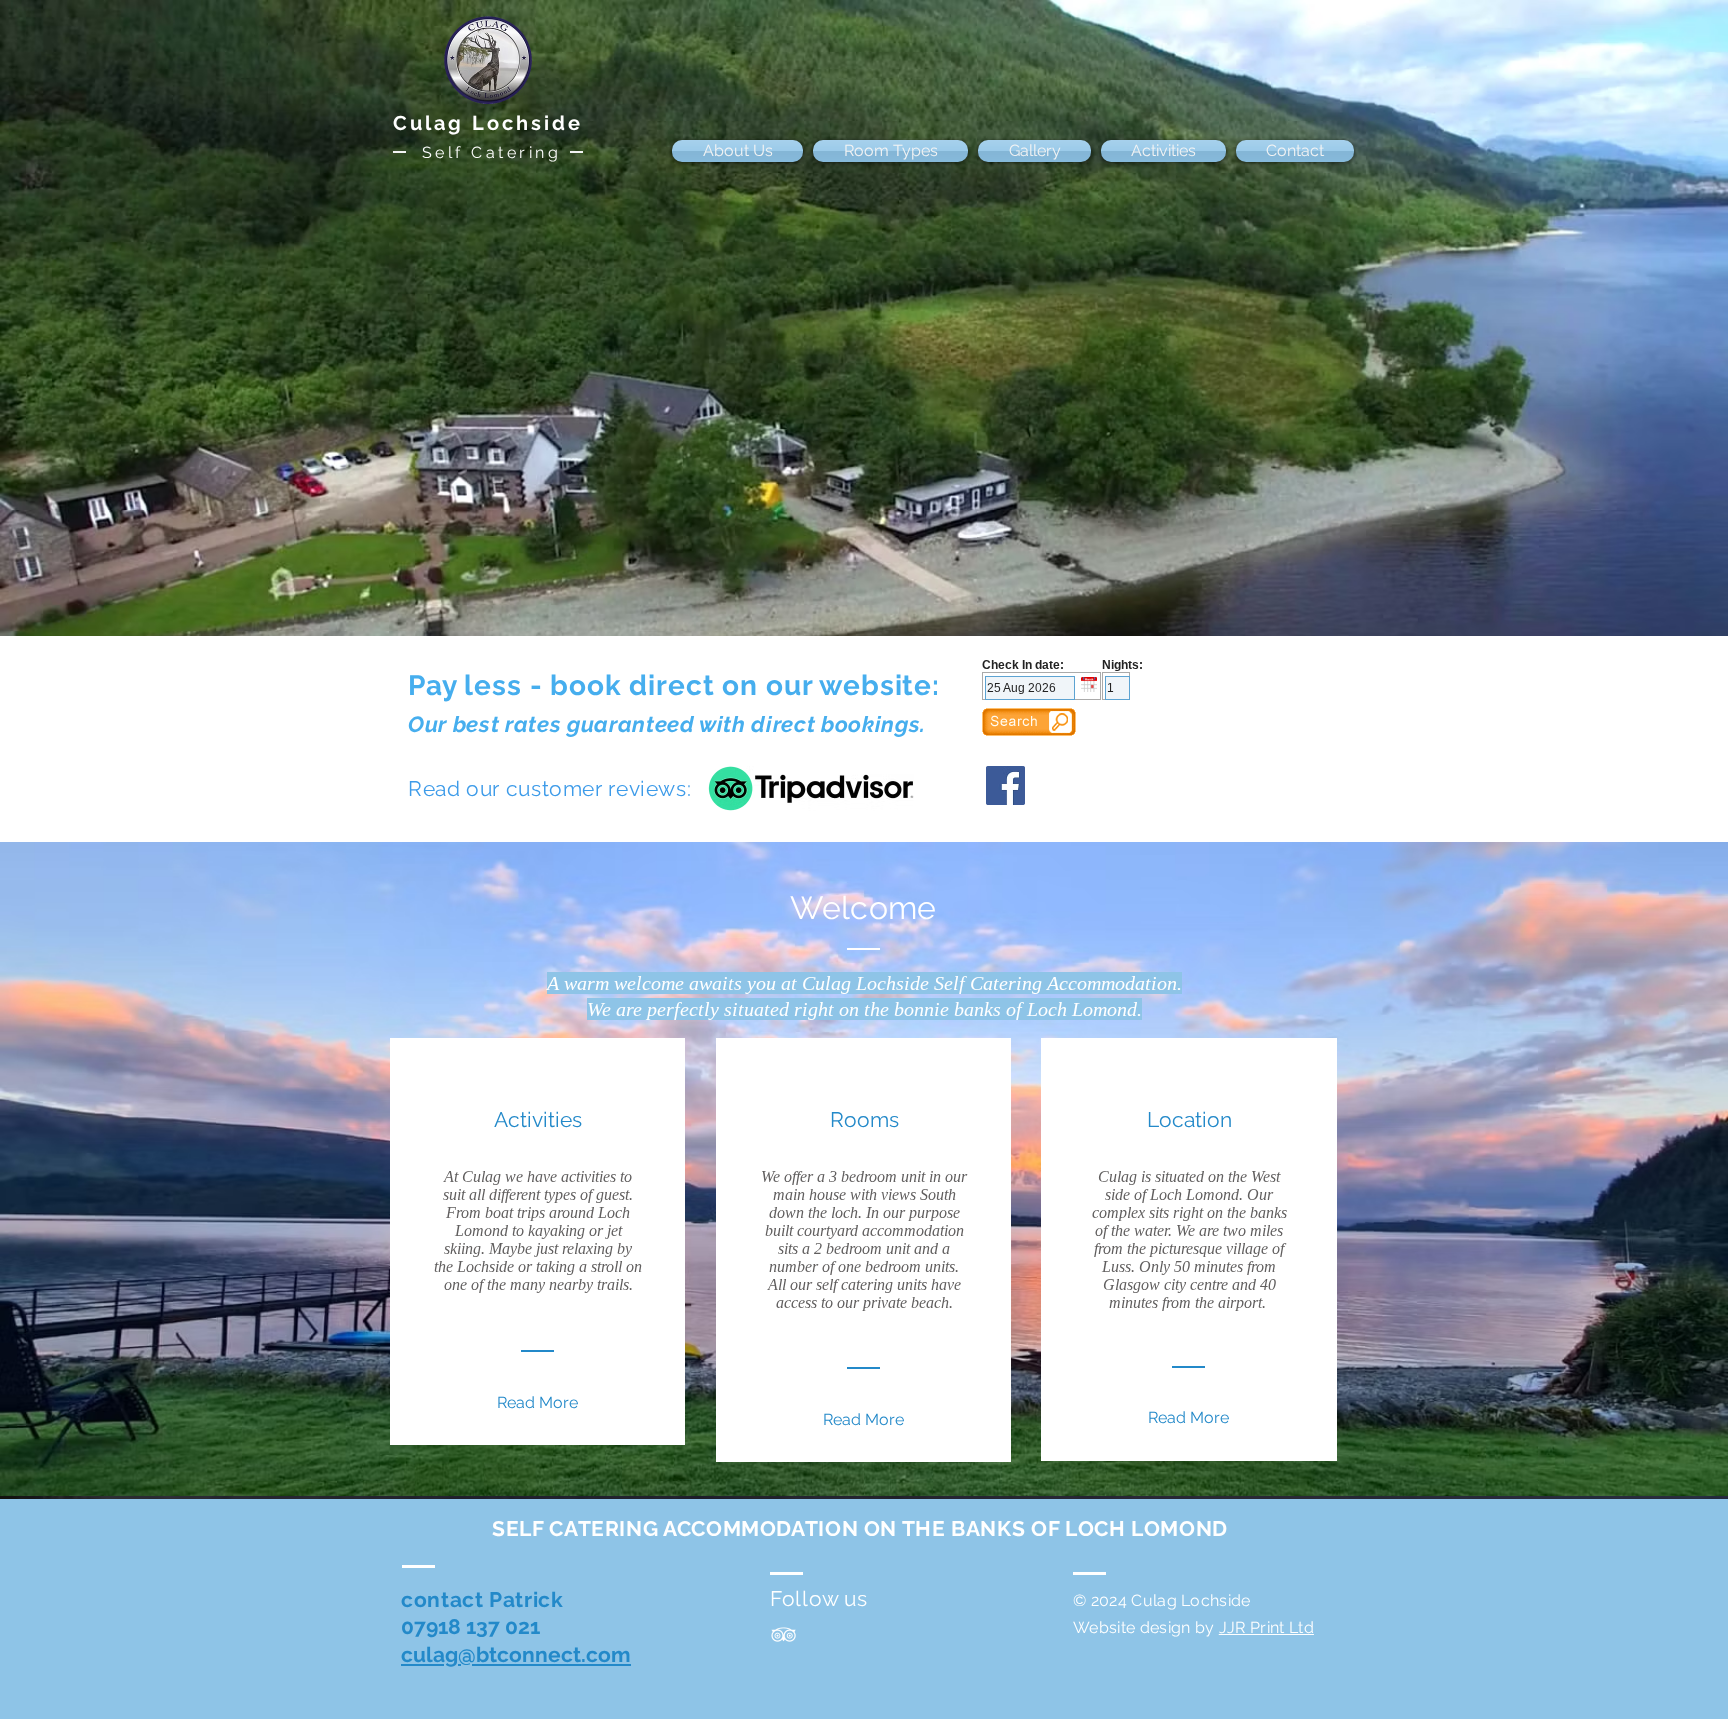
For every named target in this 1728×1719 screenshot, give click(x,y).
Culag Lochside (488, 123)
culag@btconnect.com (516, 1654)
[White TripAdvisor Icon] (783, 1634)
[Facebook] (1005, 785)
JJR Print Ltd (1266, 1627)
